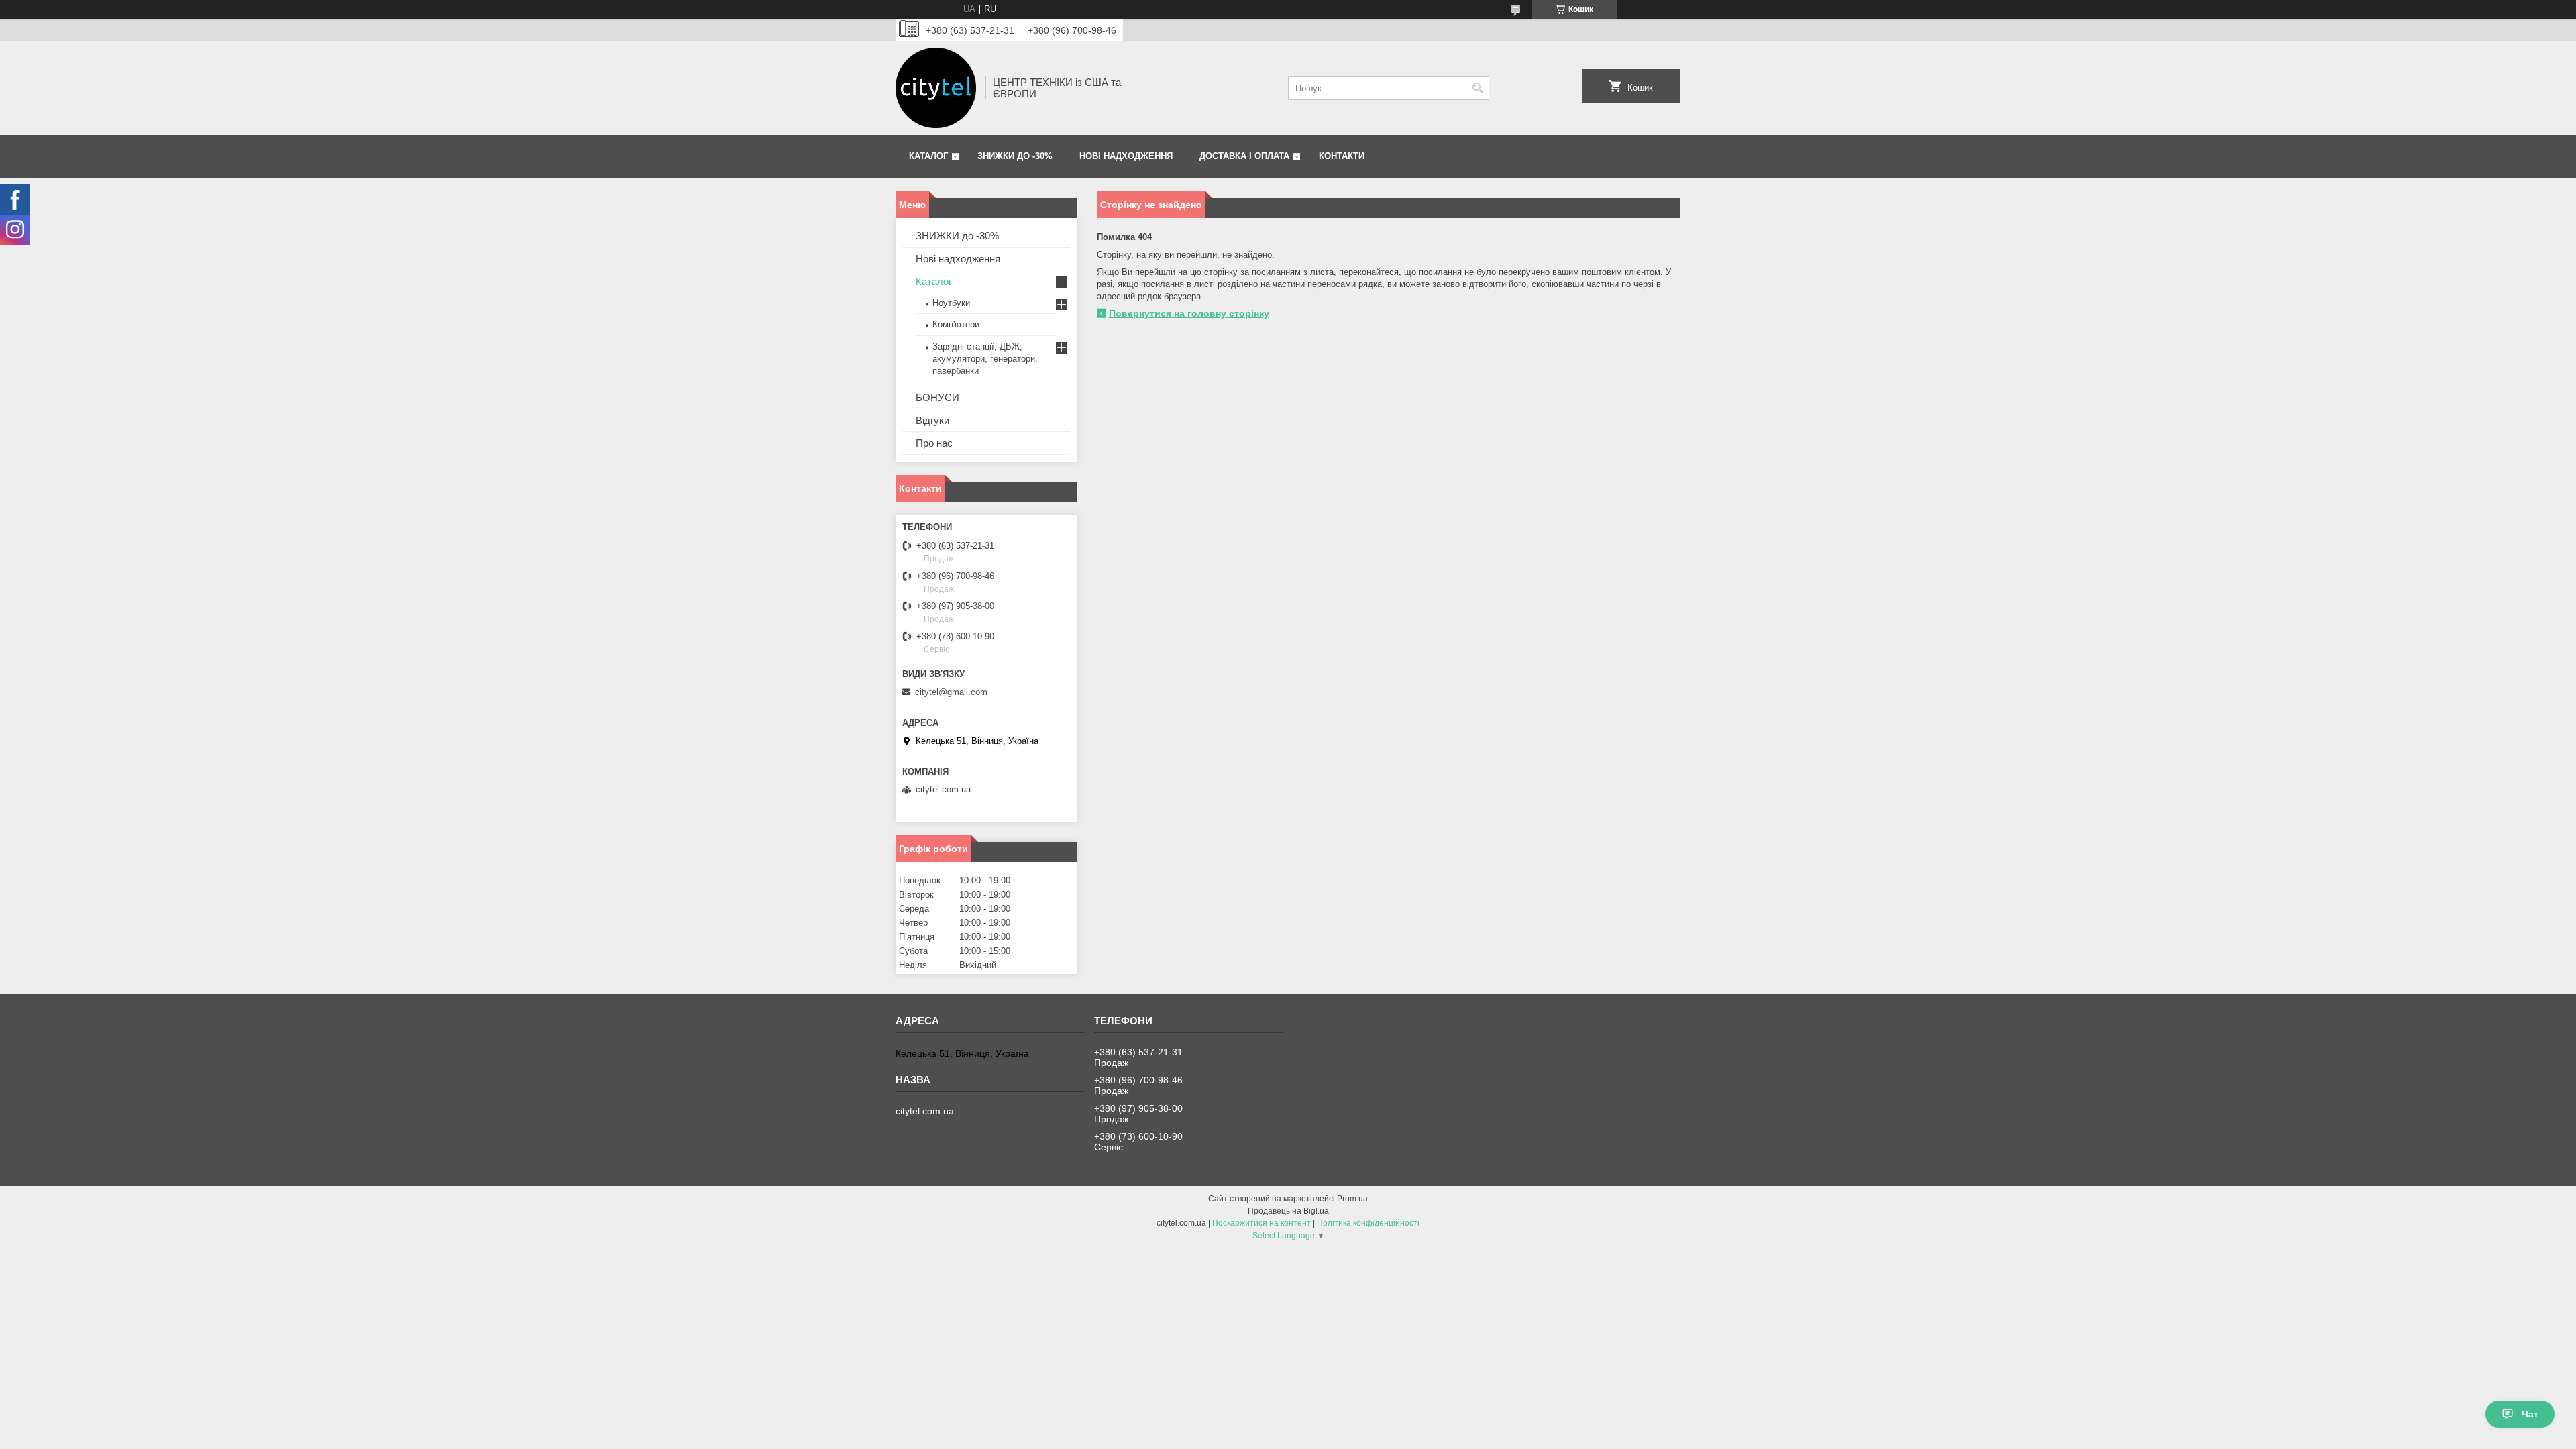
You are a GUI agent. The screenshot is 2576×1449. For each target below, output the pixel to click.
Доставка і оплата (1244, 156)
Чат (2530, 1414)
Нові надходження (1126, 156)
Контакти (1342, 156)
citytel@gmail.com (951, 692)
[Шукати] (1478, 88)
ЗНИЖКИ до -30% (1015, 156)
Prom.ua (1352, 1199)
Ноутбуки (951, 303)
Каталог (928, 156)
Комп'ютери (956, 324)
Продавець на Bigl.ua (1288, 1211)
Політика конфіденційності (1368, 1223)
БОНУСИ (937, 397)
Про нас (934, 443)
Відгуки (932, 420)
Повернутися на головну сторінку (1189, 313)
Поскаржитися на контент (1262, 1223)
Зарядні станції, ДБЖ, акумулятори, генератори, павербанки (985, 359)
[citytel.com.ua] (936, 88)
